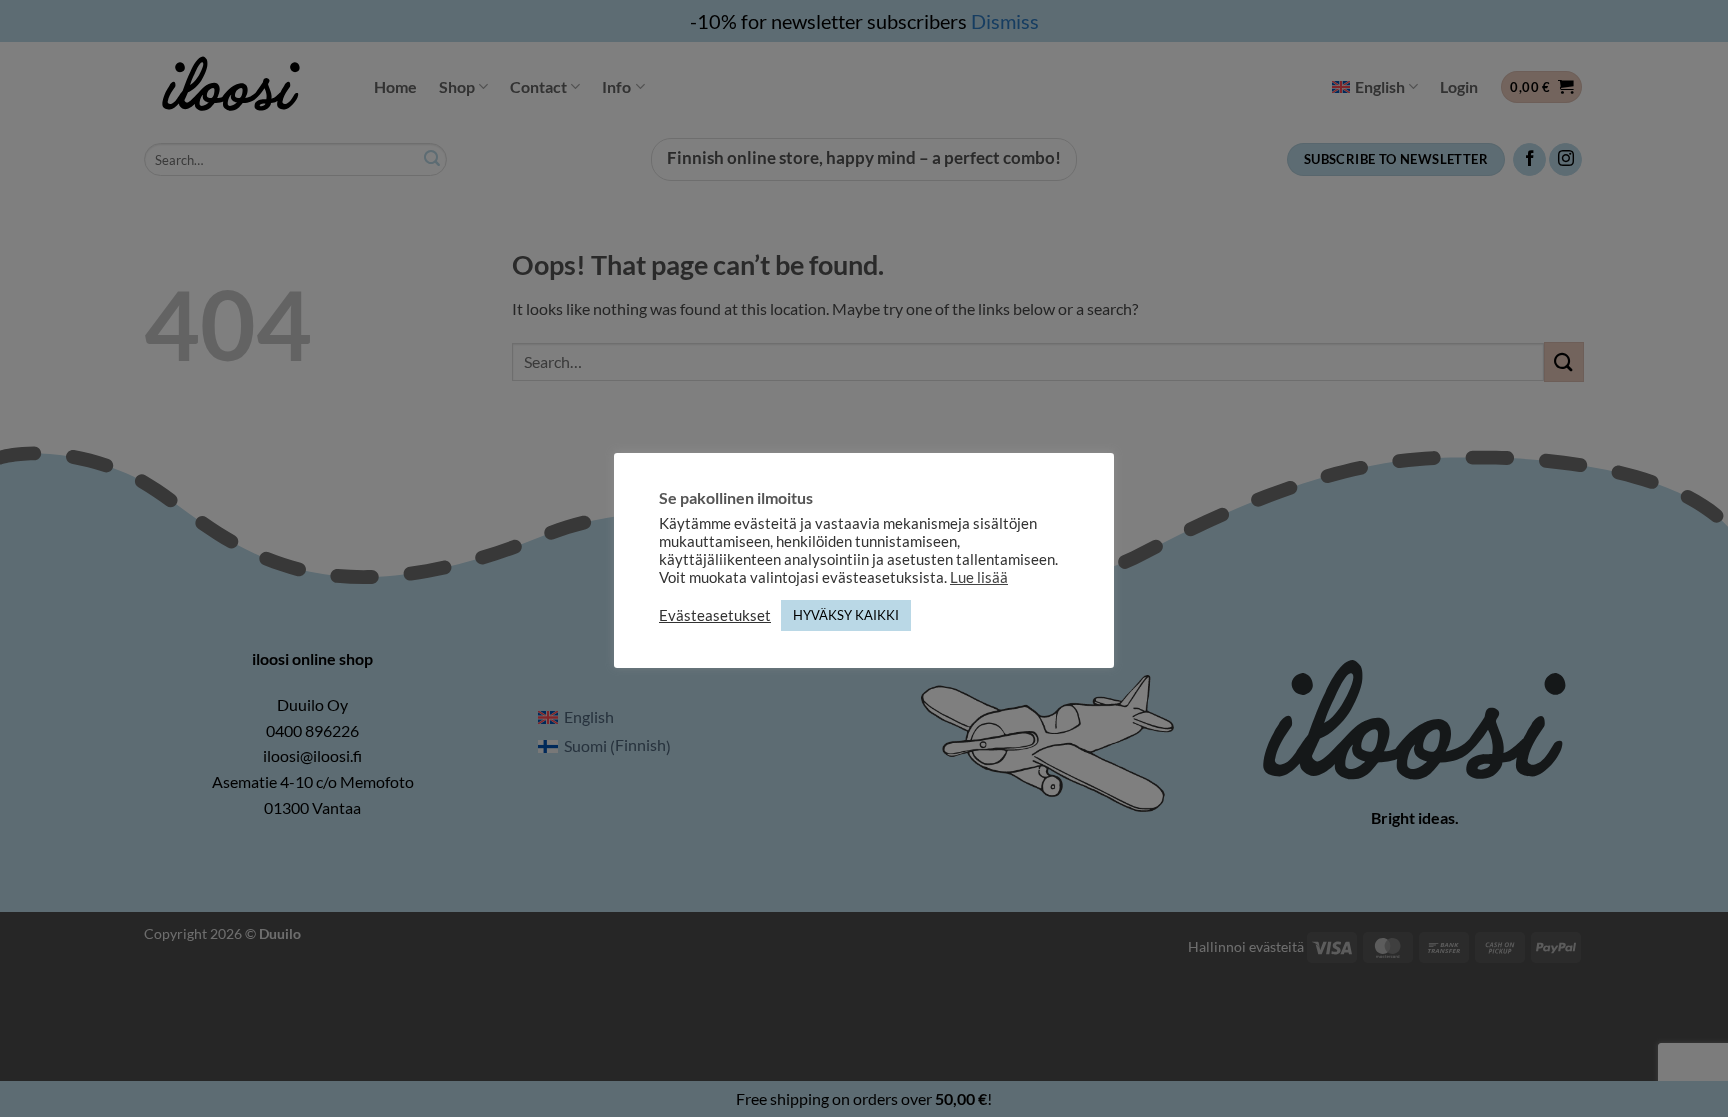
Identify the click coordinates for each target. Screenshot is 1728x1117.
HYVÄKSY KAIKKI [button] (846, 615)
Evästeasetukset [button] (715, 615)
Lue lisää (979, 577)
